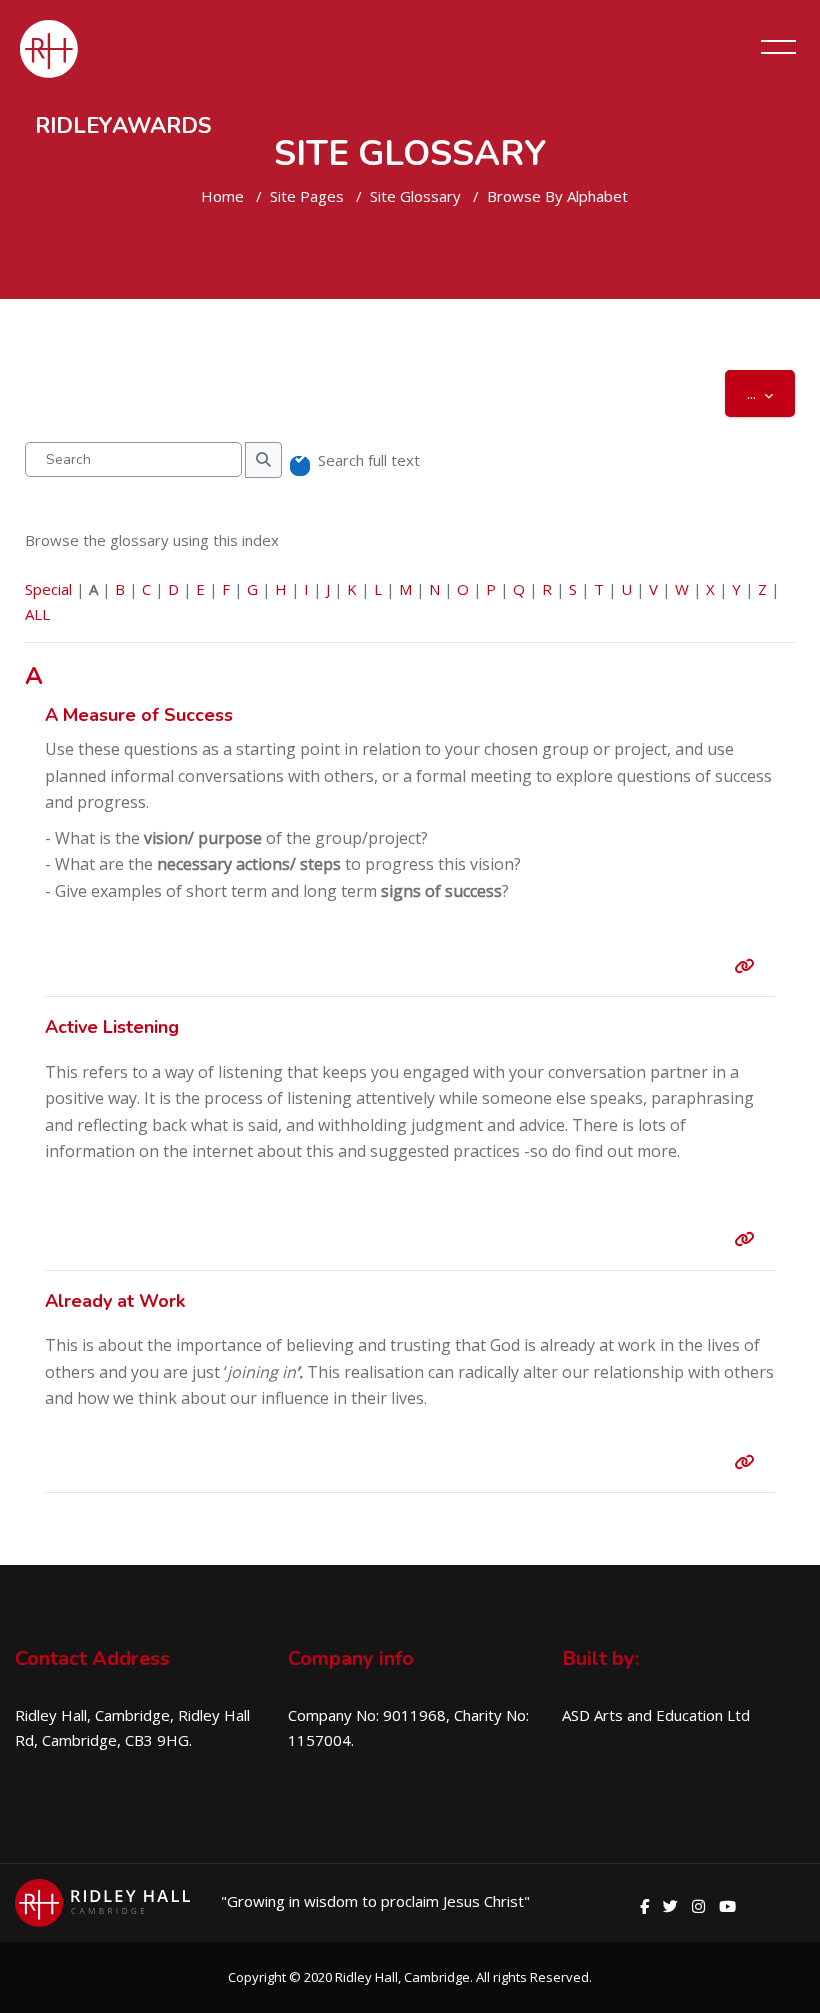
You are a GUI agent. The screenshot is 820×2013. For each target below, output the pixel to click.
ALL (37, 614)
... (771, 392)
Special (48, 589)
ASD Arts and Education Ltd (656, 1715)
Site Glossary (415, 196)
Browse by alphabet (557, 196)
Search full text (369, 460)
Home (222, 196)
